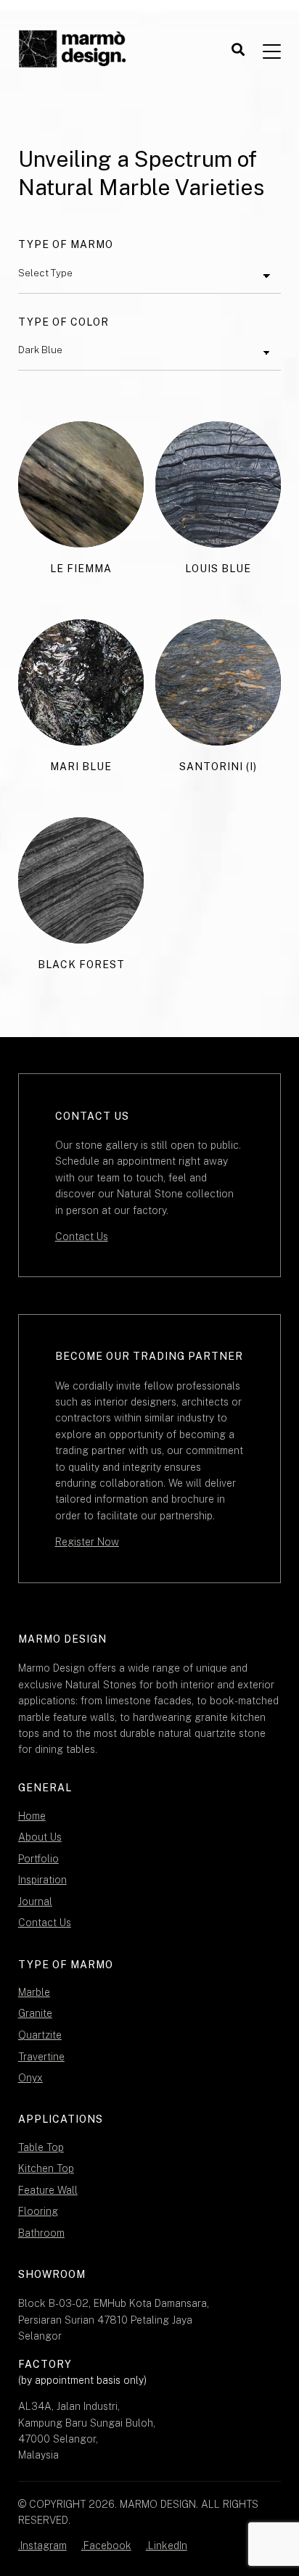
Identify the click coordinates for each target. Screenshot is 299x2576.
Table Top (41, 2147)
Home (32, 1816)
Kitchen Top (46, 2168)
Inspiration (42, 1880)
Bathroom (41, 2233)
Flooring (38, 2211)
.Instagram (42, 2546)
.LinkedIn (167, 2546)
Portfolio (38, 1859)
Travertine (41, 2057)
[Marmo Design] (73, 50)
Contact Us (82, 1237)
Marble (34, 1992)
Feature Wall (48, 2190)
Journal (35, 1902)
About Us (40, 1837)
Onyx (30, 2078)
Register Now (87, 1542)
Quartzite (40, 2035)
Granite (35, 2013)
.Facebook (106, 2546)
